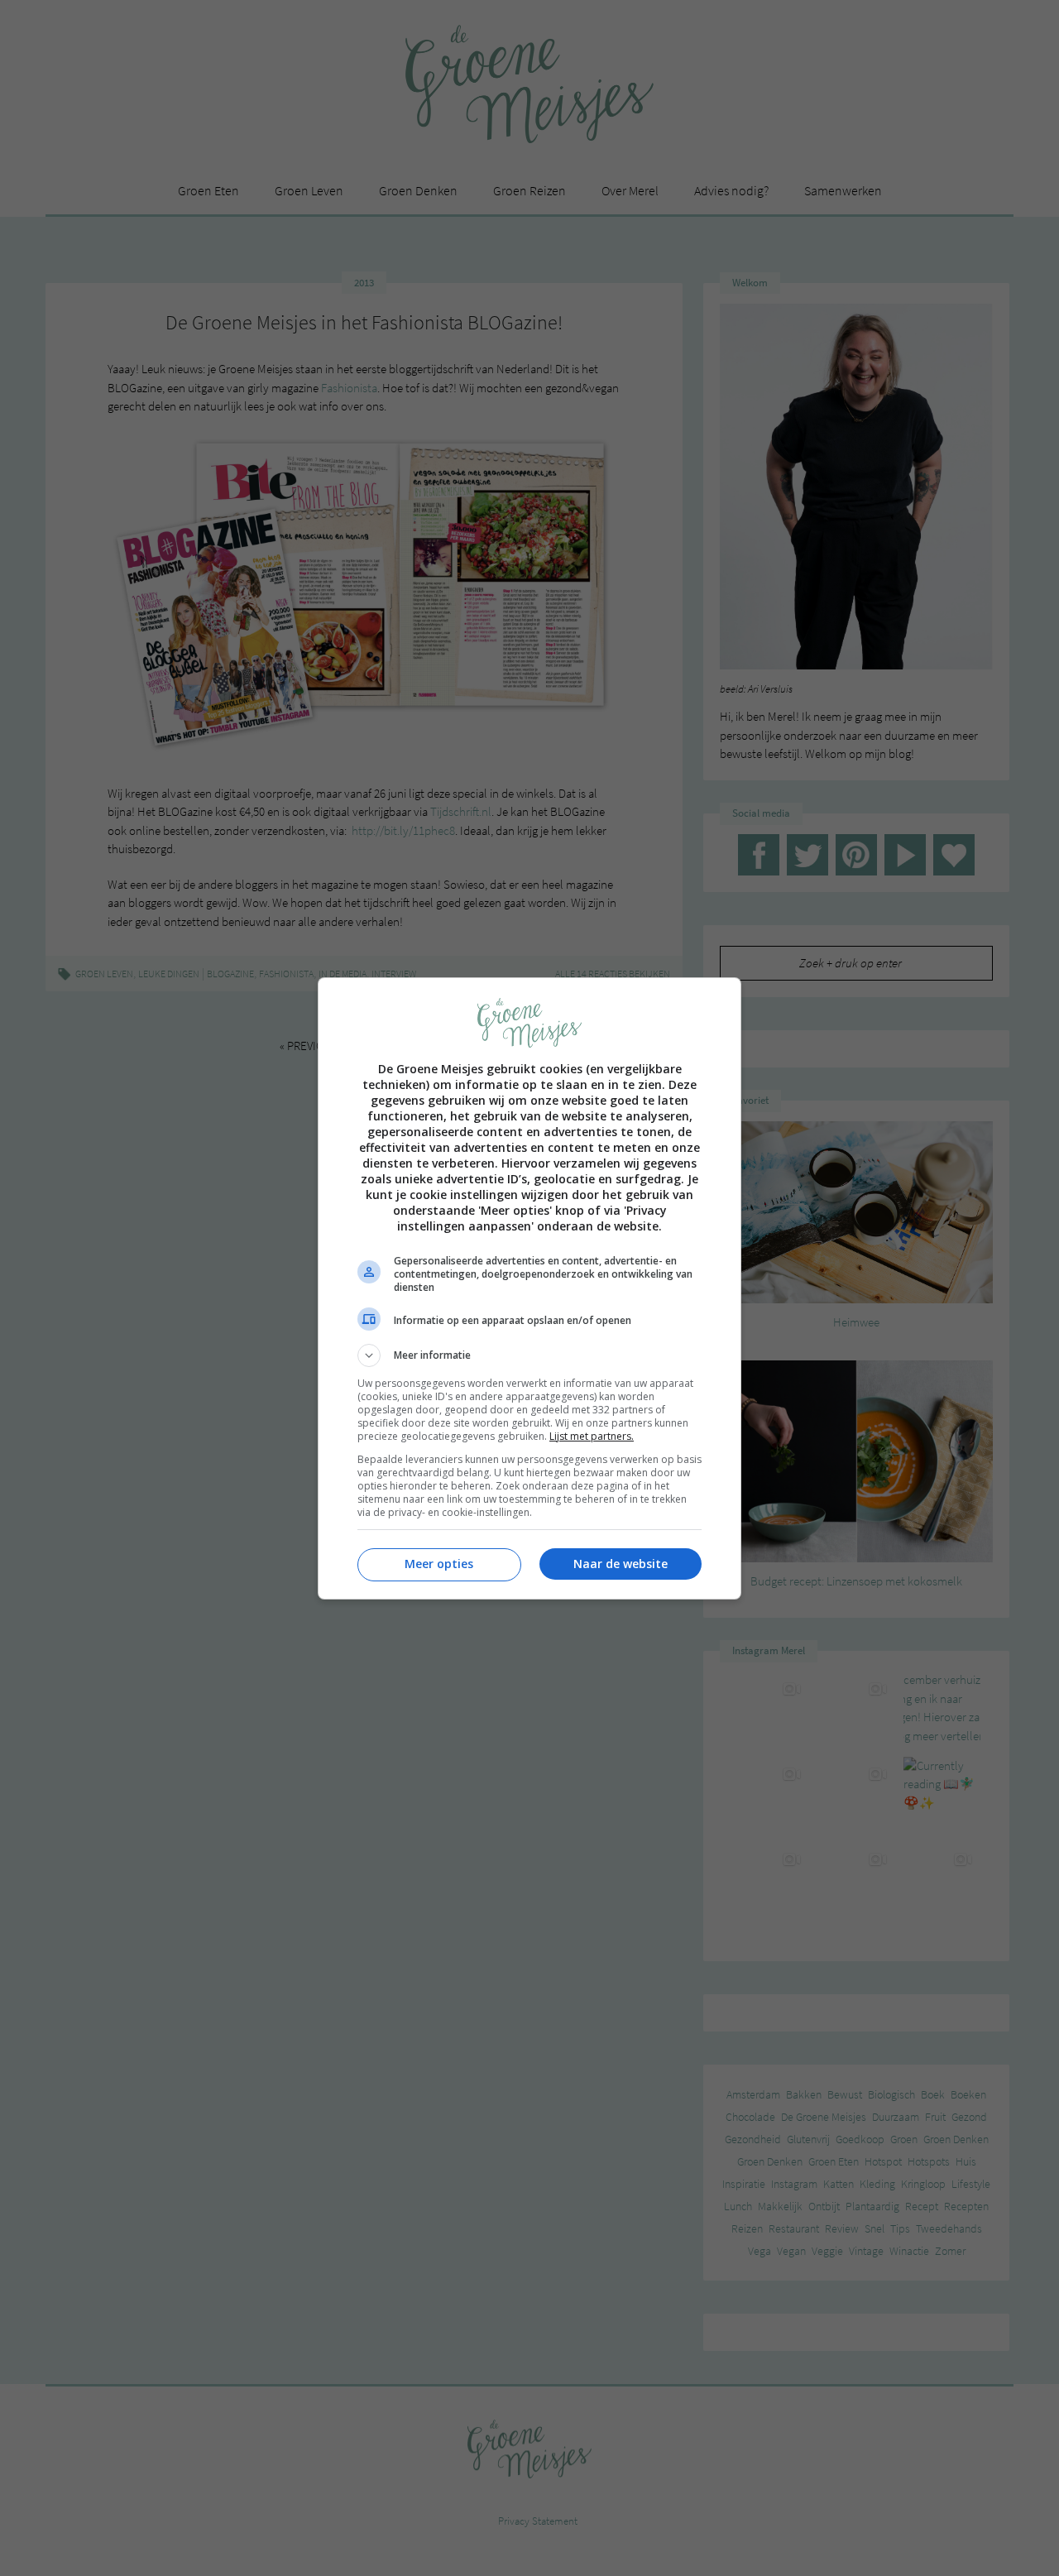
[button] (529, 1355)
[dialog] (529, 1288)
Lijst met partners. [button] (592, 1436)
